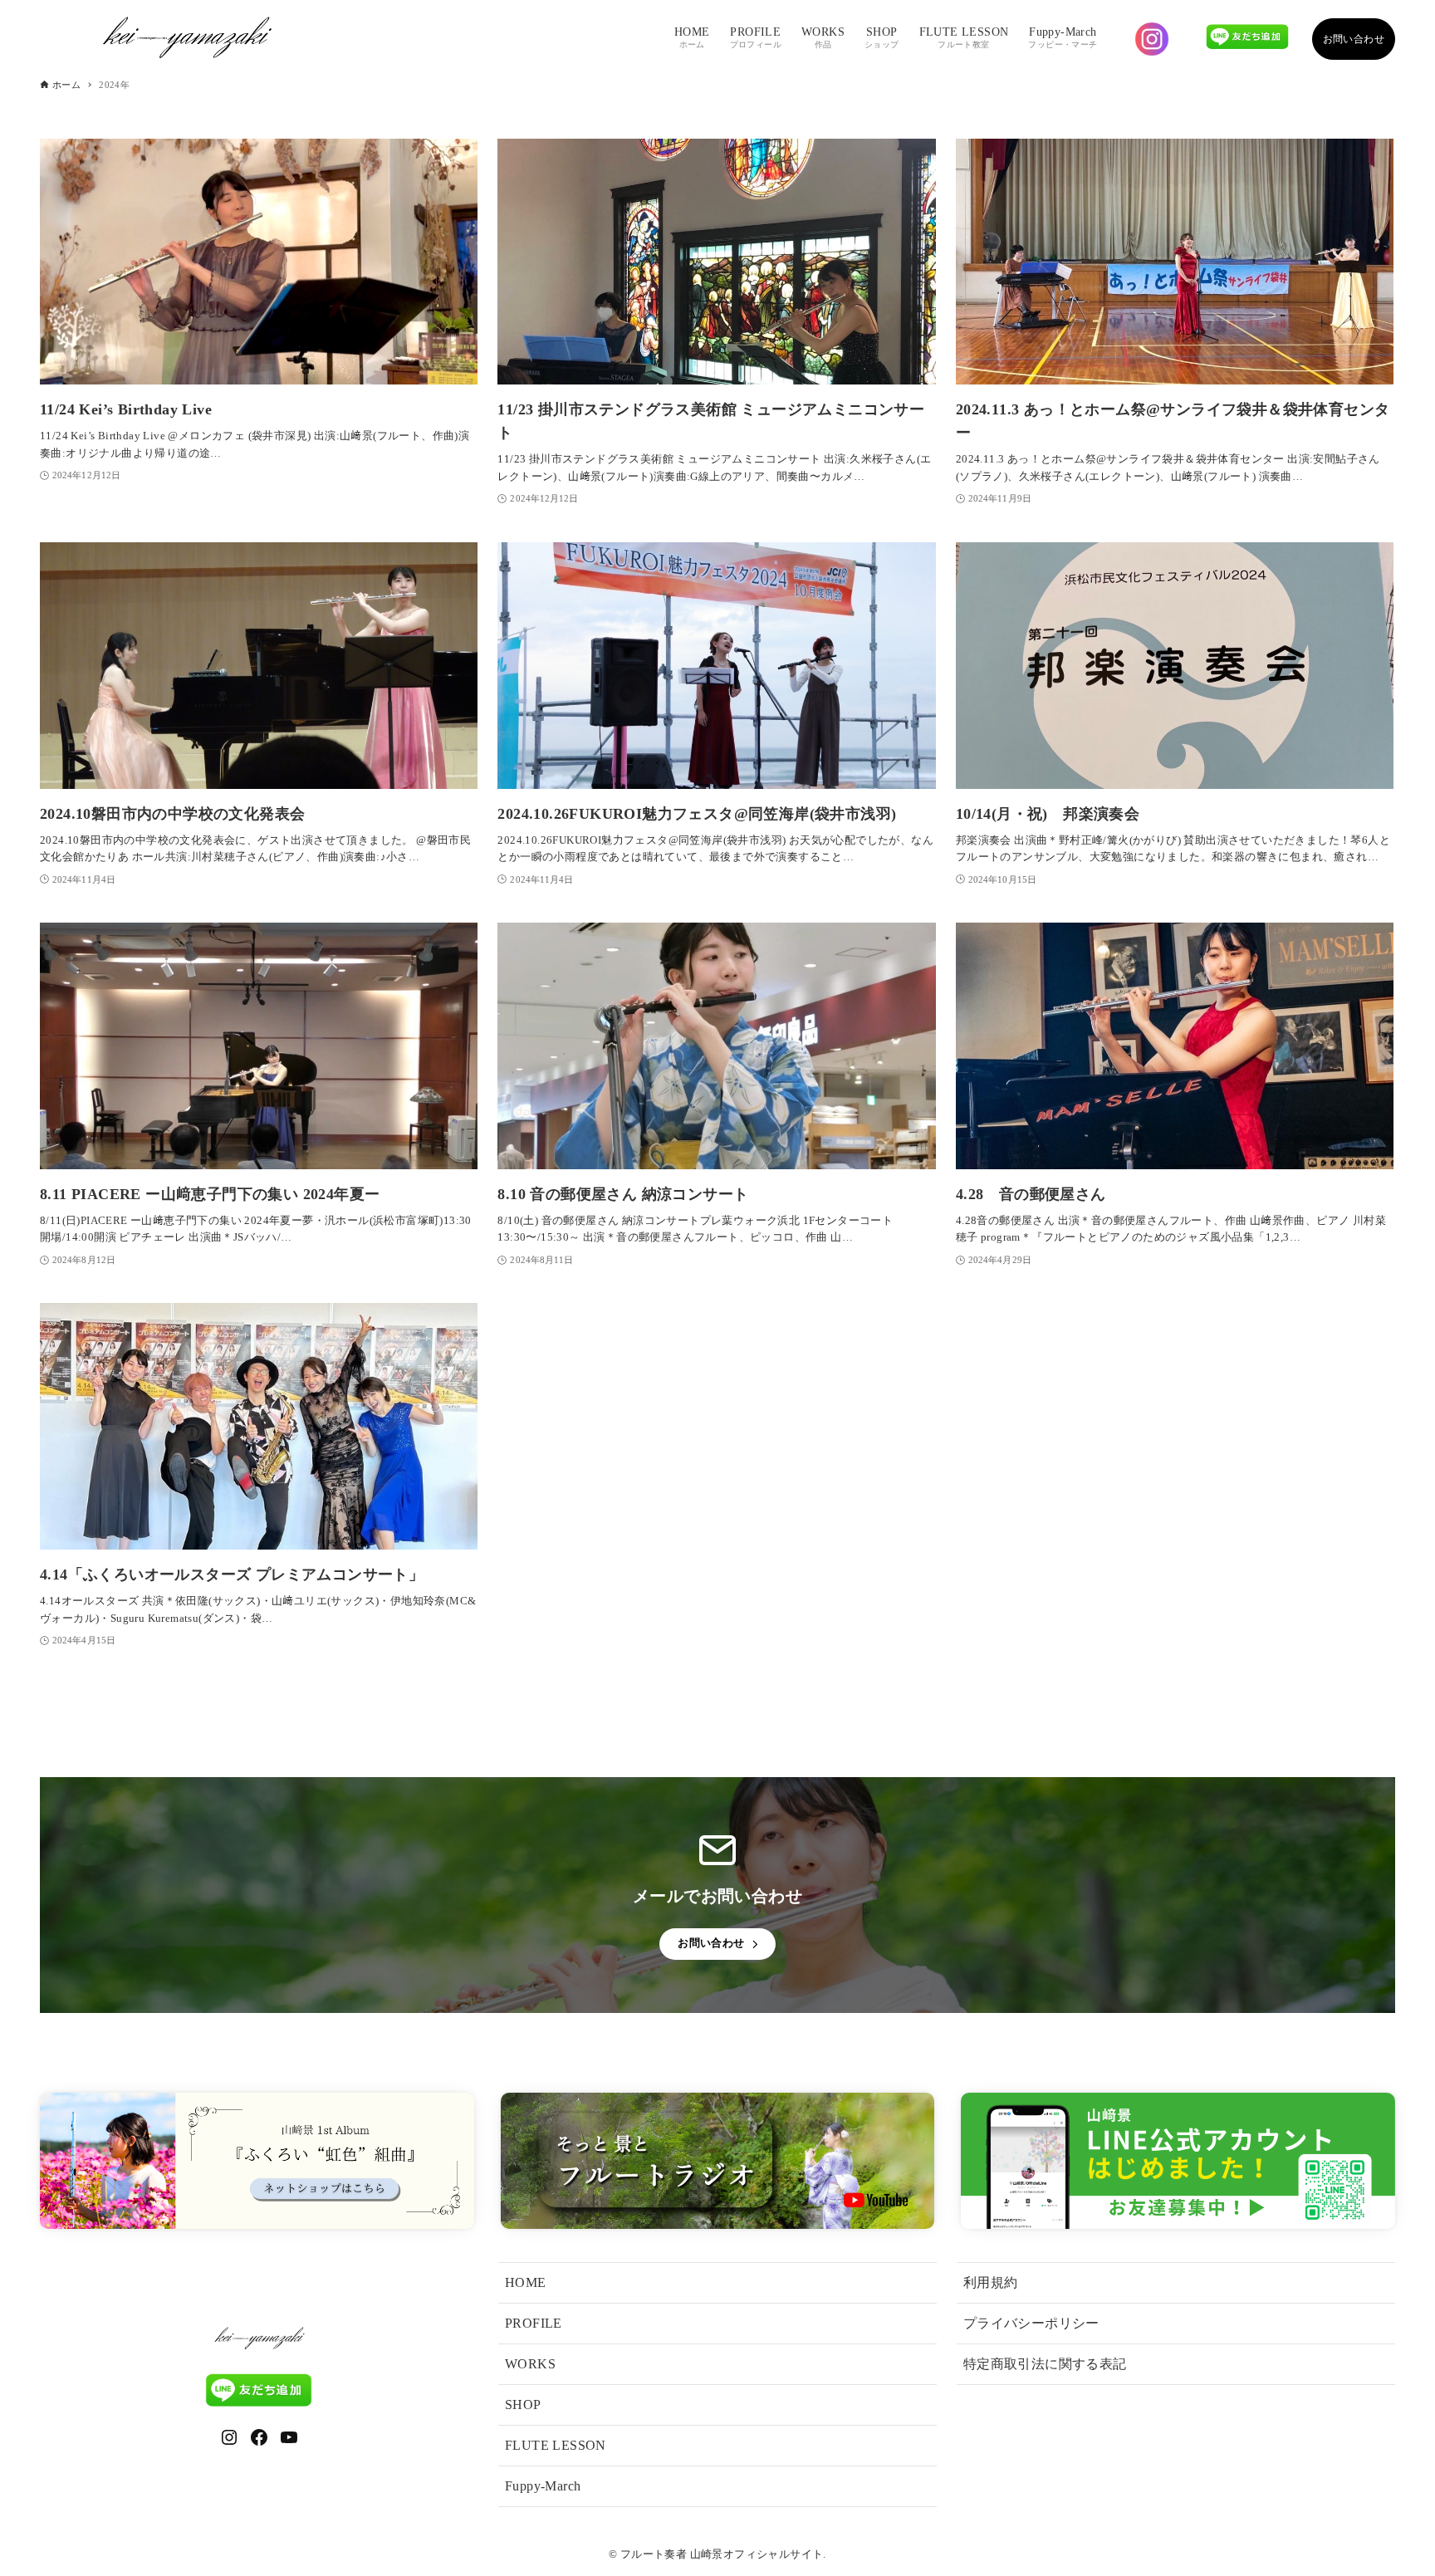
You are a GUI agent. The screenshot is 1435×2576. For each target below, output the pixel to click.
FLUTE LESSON (556, 2445)
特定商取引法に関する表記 (1045, 2364)
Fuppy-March (543, 2486)
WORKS (530, 2364)
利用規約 (991, 2282)
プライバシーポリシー (1031, 2323)
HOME (526, 2282)
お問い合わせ (1354, 39)
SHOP (523, 2405)
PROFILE (534, 2323)
